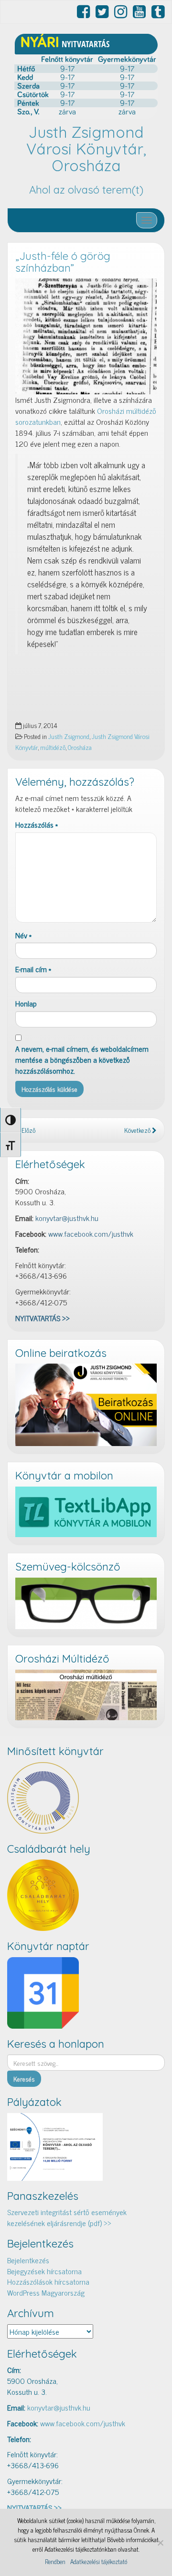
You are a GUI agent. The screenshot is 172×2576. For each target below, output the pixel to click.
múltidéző (53, 747)
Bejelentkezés (28, 2260)
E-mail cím (33, 969)
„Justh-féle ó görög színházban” (63, 262)
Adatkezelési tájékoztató (99, 2562)
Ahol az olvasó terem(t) (86, 190)
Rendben (55, 2562)
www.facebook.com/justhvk (91, 1233)
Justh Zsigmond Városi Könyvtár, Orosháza (86, 149)
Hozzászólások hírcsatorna (48, 2281)
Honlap (26, 1003)
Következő (138, 1130)
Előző (28, 1130)
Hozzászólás (37, 825)
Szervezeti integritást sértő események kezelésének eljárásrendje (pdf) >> (67, 2217)
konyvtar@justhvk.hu (67, 1218)
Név (23, 935)
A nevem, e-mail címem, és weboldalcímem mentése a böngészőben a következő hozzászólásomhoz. (82, 1060)
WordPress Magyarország (46, 2292)
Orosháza (80, 747)
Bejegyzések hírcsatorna (44, 2271)
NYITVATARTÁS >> (43, 1318)
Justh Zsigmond (69, 736)
